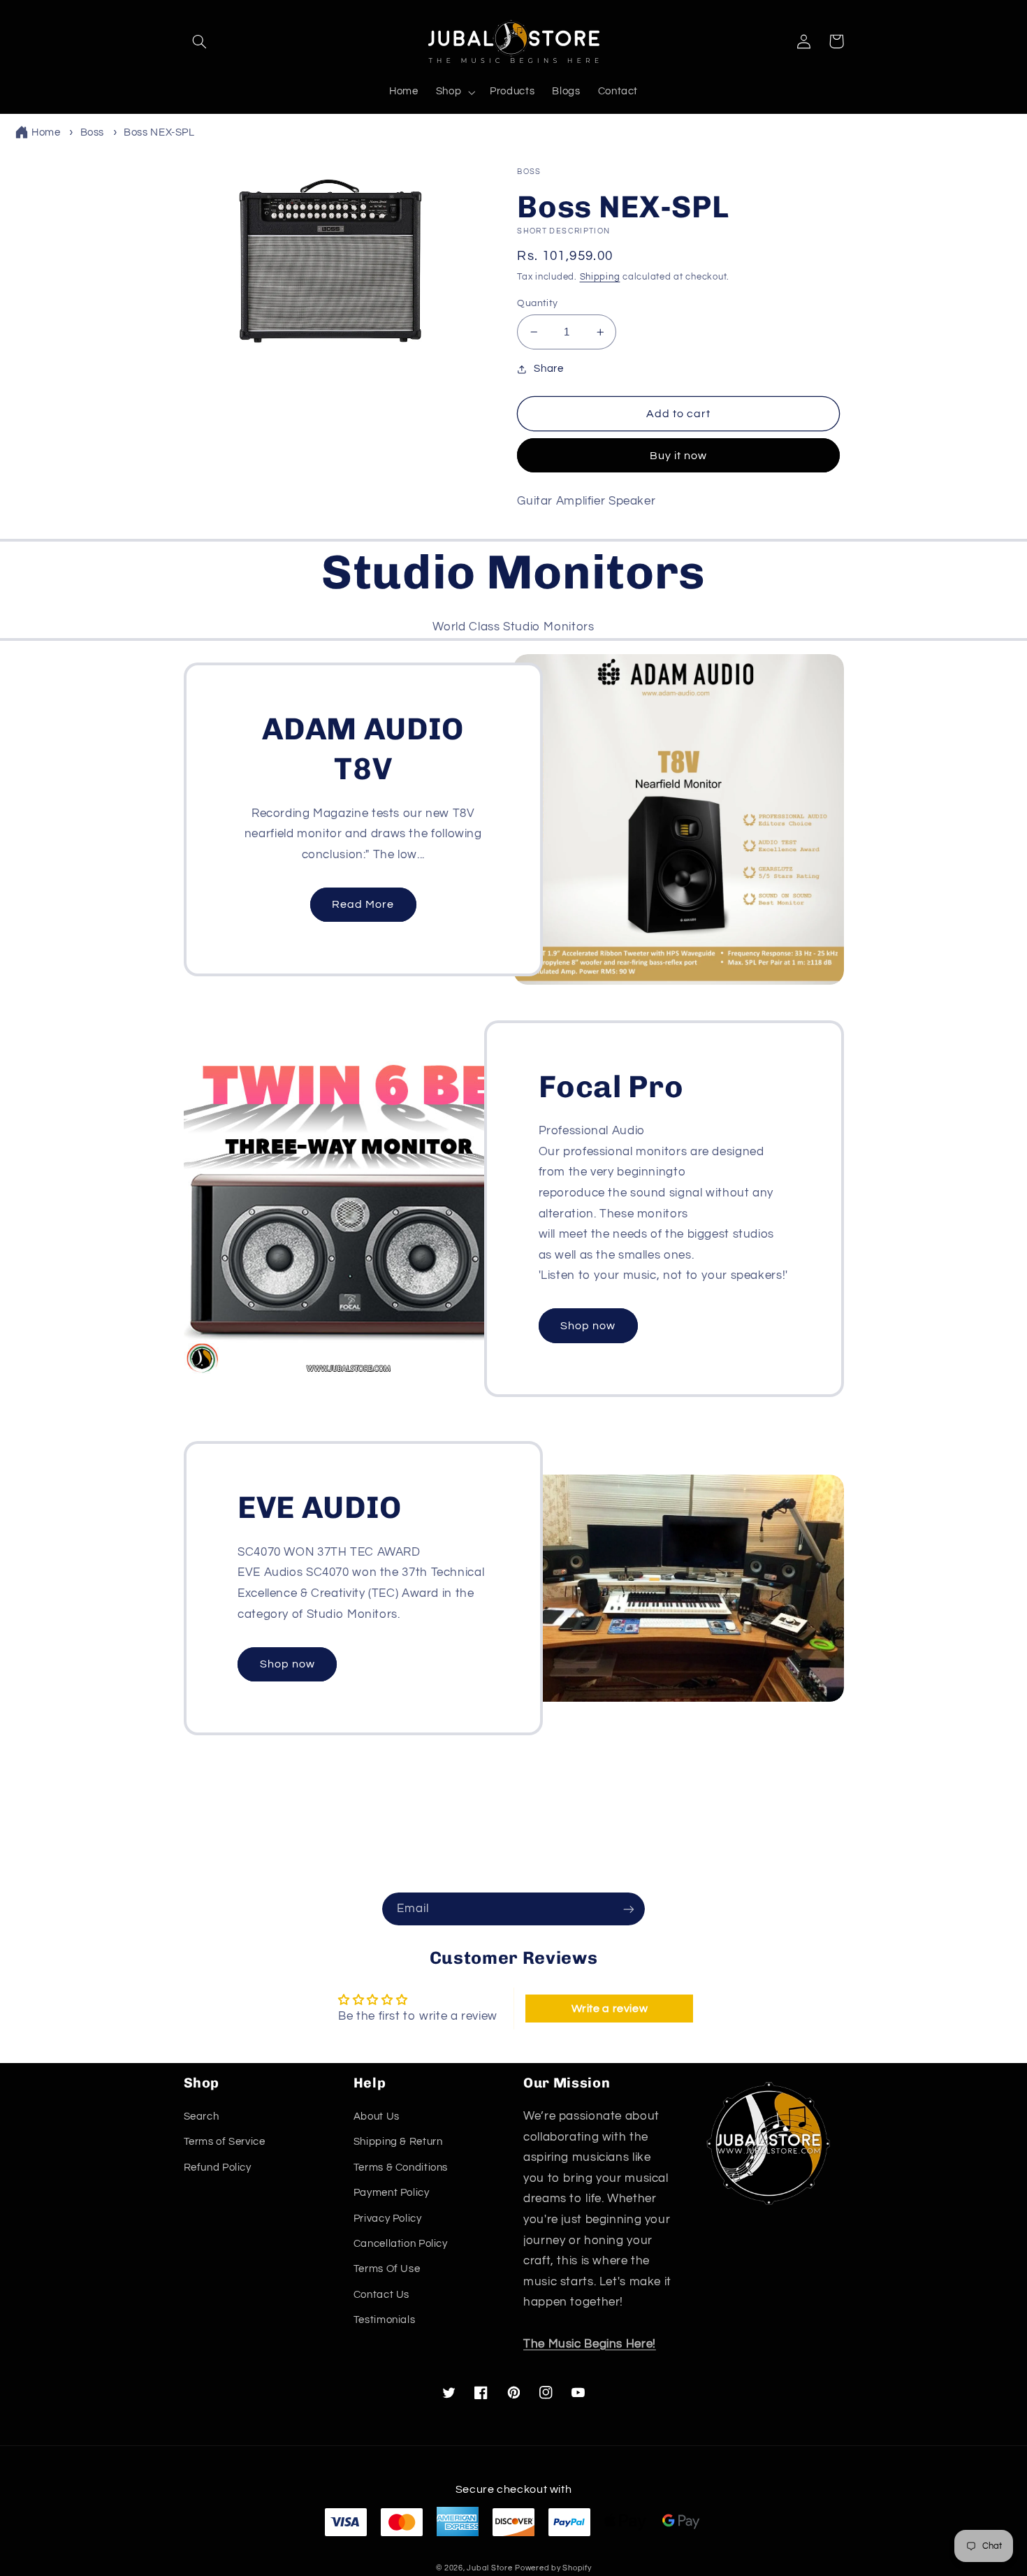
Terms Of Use (387, 2269)
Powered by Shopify (553, 2568)
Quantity (537, 303)
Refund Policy (218, 2168)
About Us (377, 2116)
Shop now (588, 1326)
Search (202, 2116)
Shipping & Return (398, 2142)
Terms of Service (225, 2142)
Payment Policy (392, 2193)
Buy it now (679, 456)
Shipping (600, 277)
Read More (363, 904)
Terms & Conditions (401, 2168)
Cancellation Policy (401, 2244)
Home (46, 132)
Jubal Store (489, 2568)
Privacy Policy (388, 2219)
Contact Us (381, 2295)
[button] (200, 41)
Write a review (610, 2009)
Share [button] (548, 369)
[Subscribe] (629, 1909)
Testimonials (385, 2320)
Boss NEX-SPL (159, 132)
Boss (93, 132)
